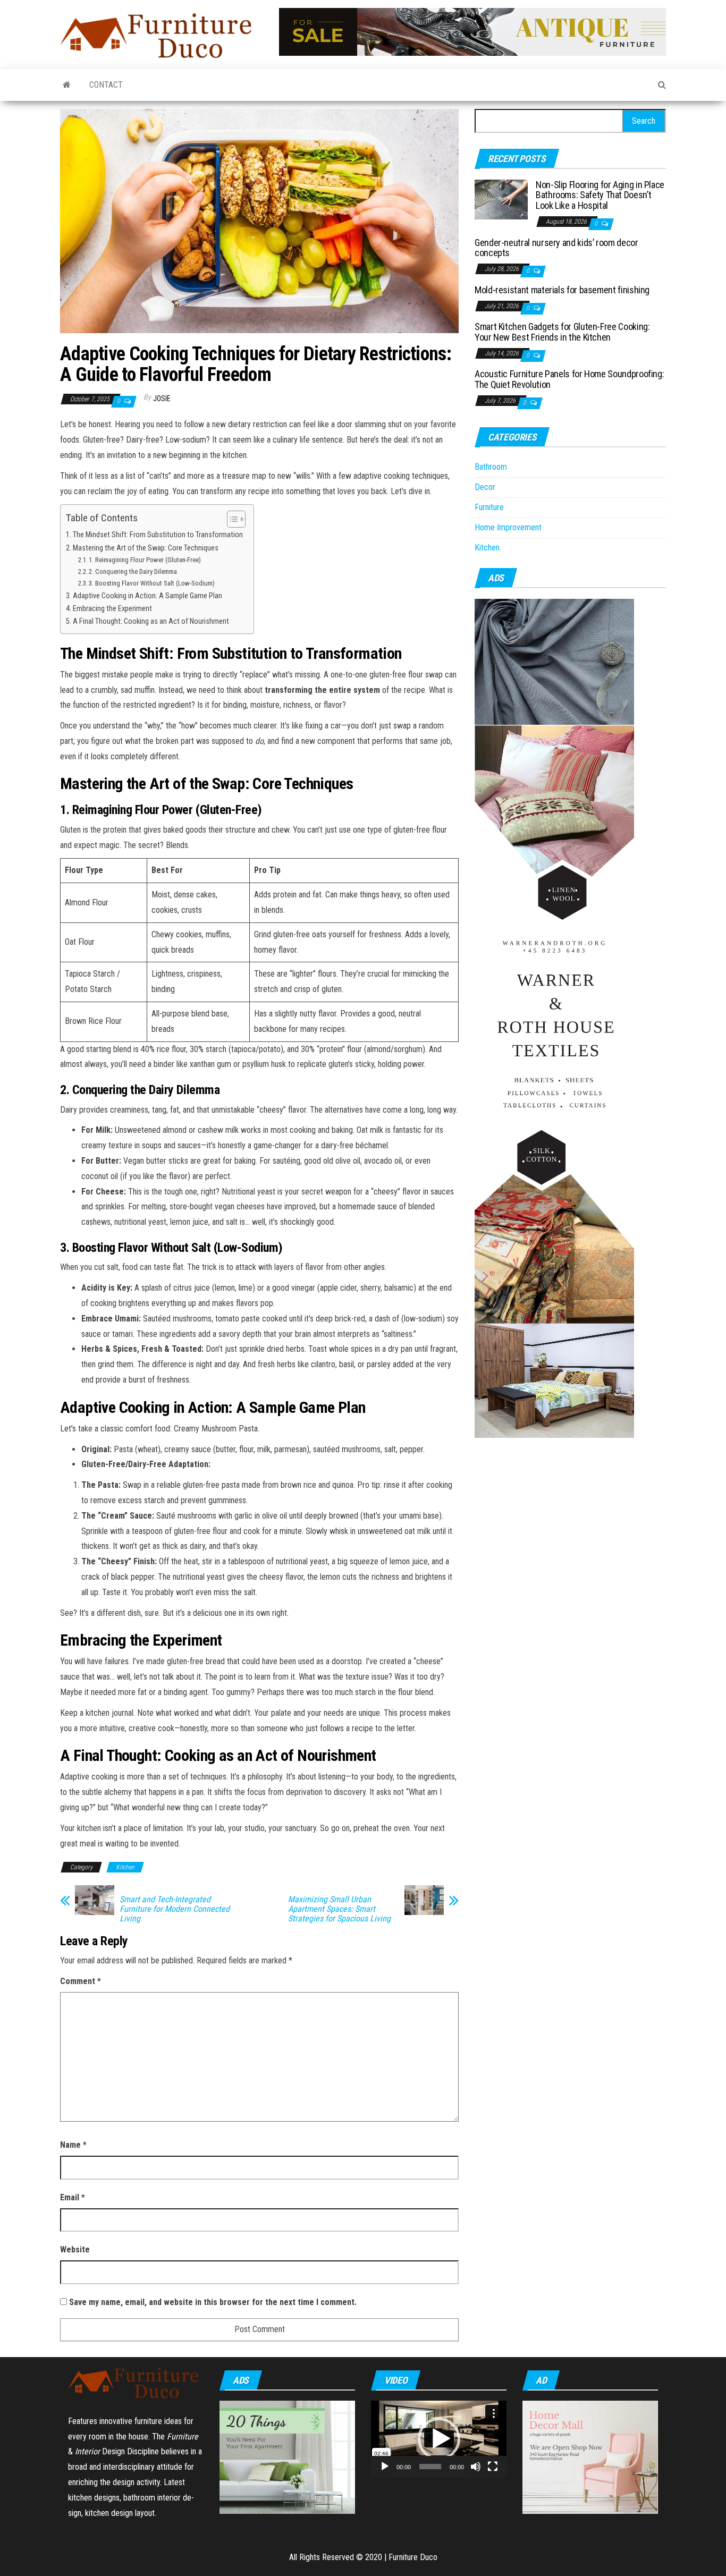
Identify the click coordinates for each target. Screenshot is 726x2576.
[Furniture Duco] (67, 85)
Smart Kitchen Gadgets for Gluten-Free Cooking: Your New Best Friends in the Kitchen (562, 332)
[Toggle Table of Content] (231, 519)
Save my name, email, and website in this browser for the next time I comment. (213, 2302)
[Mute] (476, 2467)
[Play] (385, 2467)
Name (73, 2145)
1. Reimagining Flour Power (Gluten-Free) (145, 560)
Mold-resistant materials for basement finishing (562, 290)
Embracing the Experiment (112, 609)
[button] (439, 2439)
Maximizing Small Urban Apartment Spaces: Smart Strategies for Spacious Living (339, 1909)
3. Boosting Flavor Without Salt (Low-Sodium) (152, 583)
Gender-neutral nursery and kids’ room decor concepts (556, 248)
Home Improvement (508, 527)
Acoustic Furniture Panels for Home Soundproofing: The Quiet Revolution (569, 379)
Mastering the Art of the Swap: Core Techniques (146, 548)
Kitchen (125, 1867)
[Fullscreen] (493, 2467)
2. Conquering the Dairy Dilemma (133, 571)
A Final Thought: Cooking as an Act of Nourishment (151, 621)
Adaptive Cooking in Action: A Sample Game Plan (147, 596)
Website (75, 2249)
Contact (106, 85)
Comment (81, 1981)
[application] (439, 2439)
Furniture (489, 507)
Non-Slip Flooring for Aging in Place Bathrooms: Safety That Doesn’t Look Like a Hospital (600, 195)
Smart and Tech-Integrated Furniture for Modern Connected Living (175, 1909)
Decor (485, 487)
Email (73, 2197)
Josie (162, 399)
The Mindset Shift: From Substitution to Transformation (158, 535)
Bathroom (491, 467)
